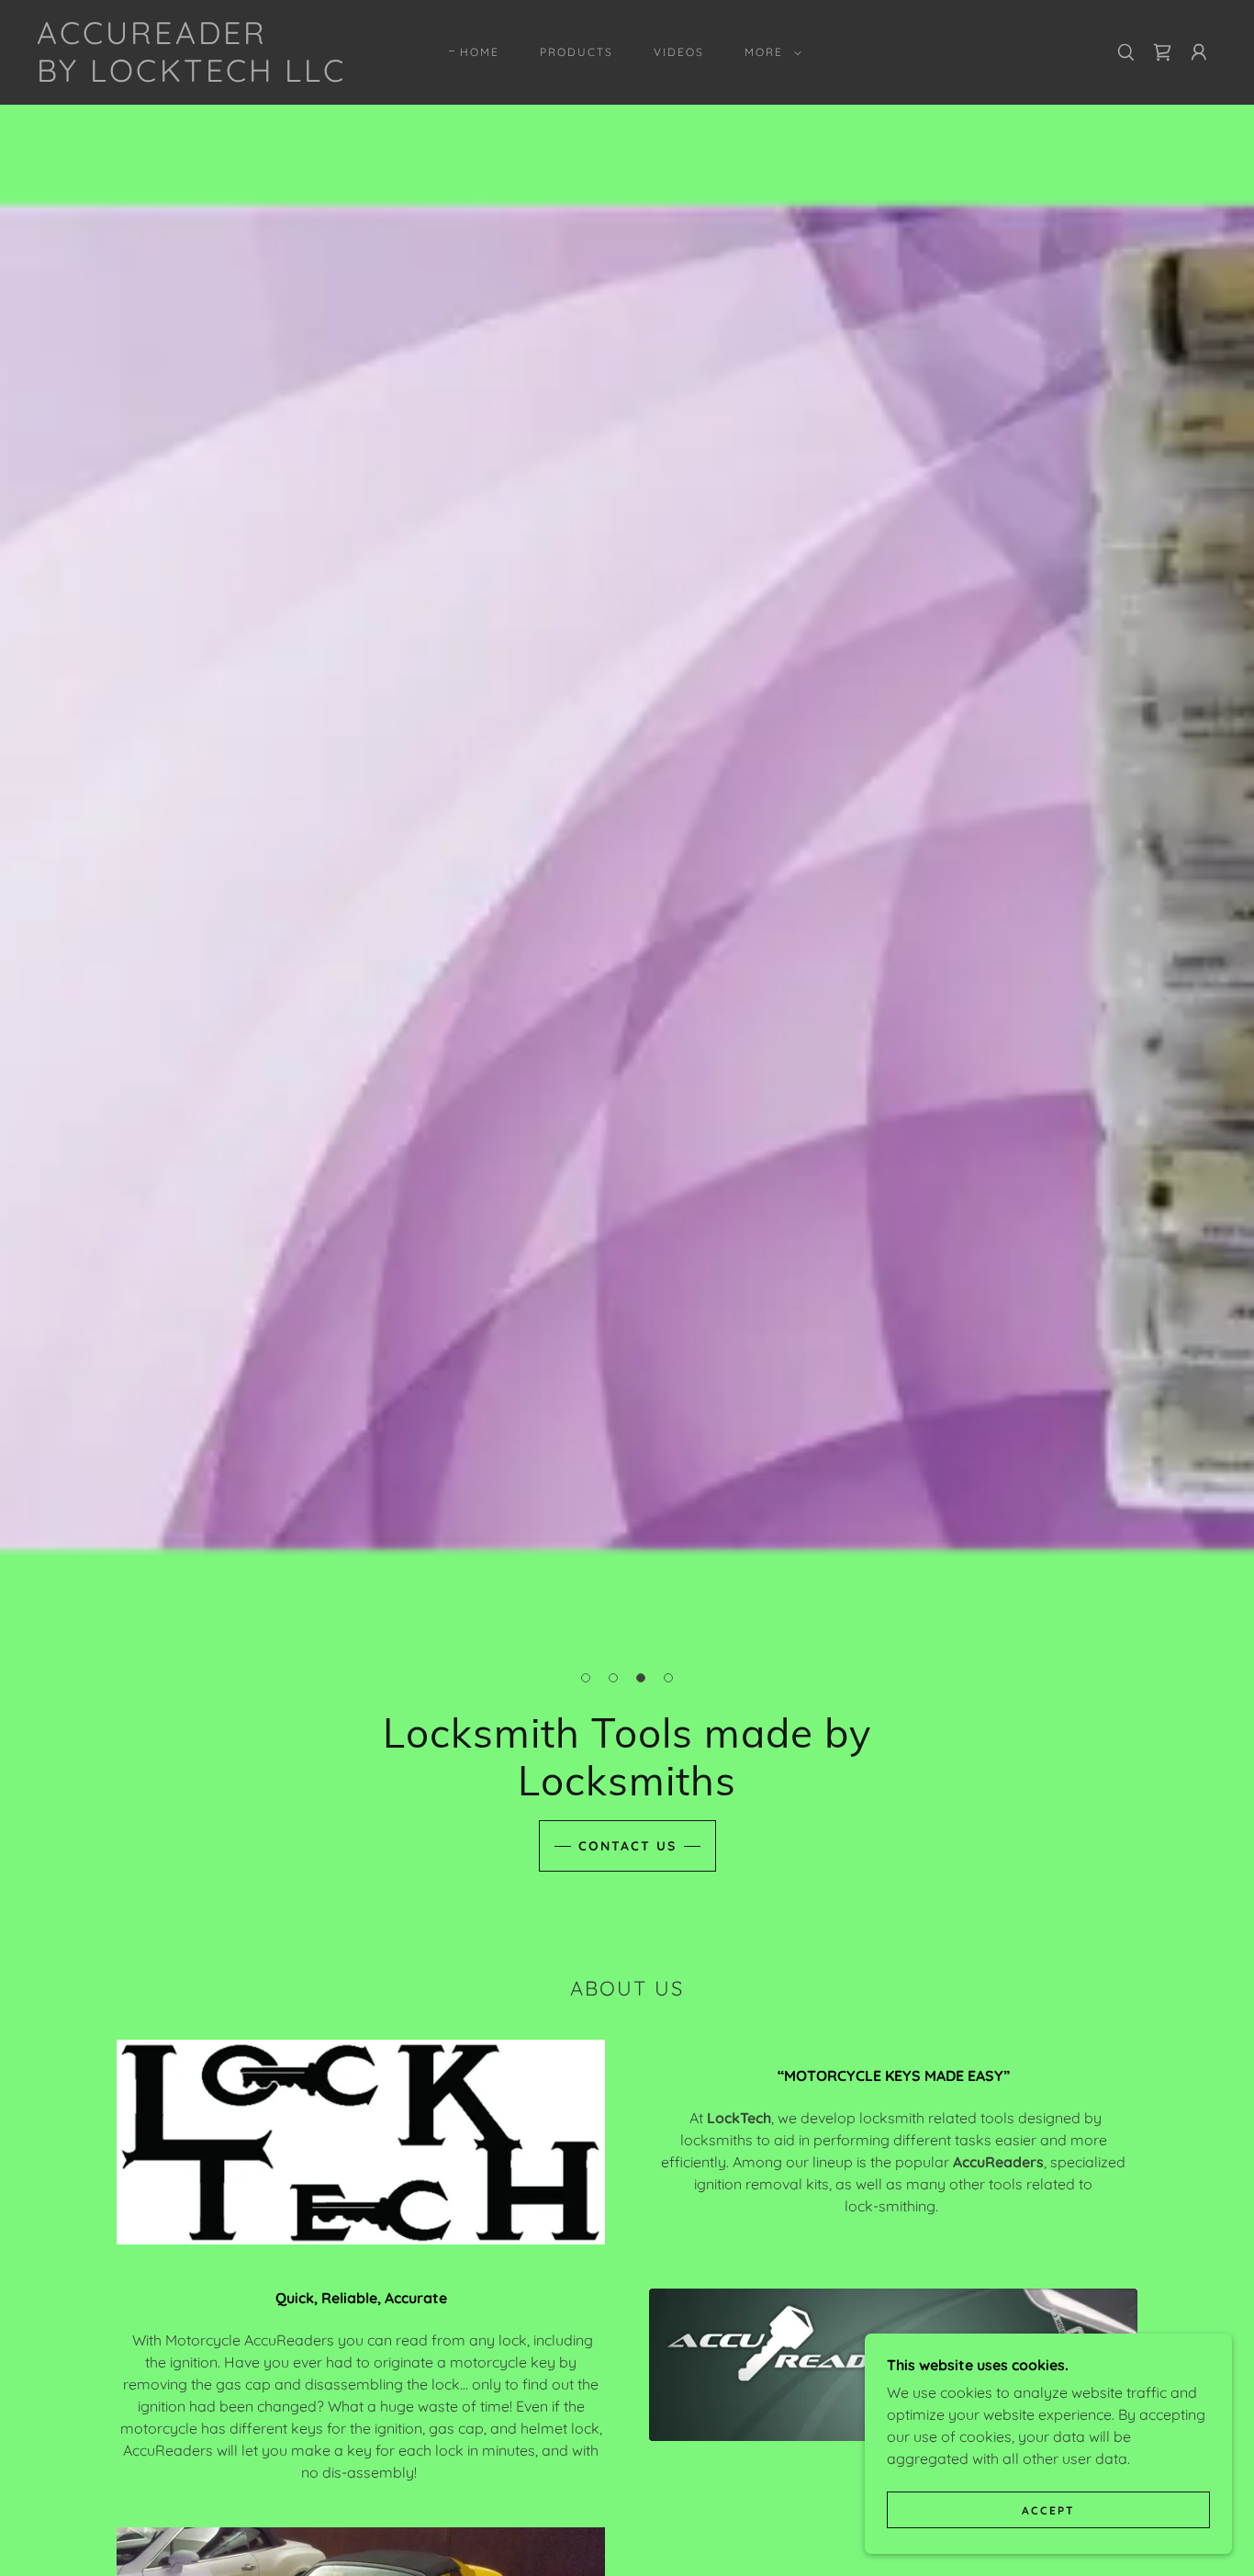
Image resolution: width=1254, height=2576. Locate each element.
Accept (1048, 2510)
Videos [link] (679, 52)
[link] (191, 76)
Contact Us (627, 1846)
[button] (769, 52)
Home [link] (480, 52)
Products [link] (577, 52)
